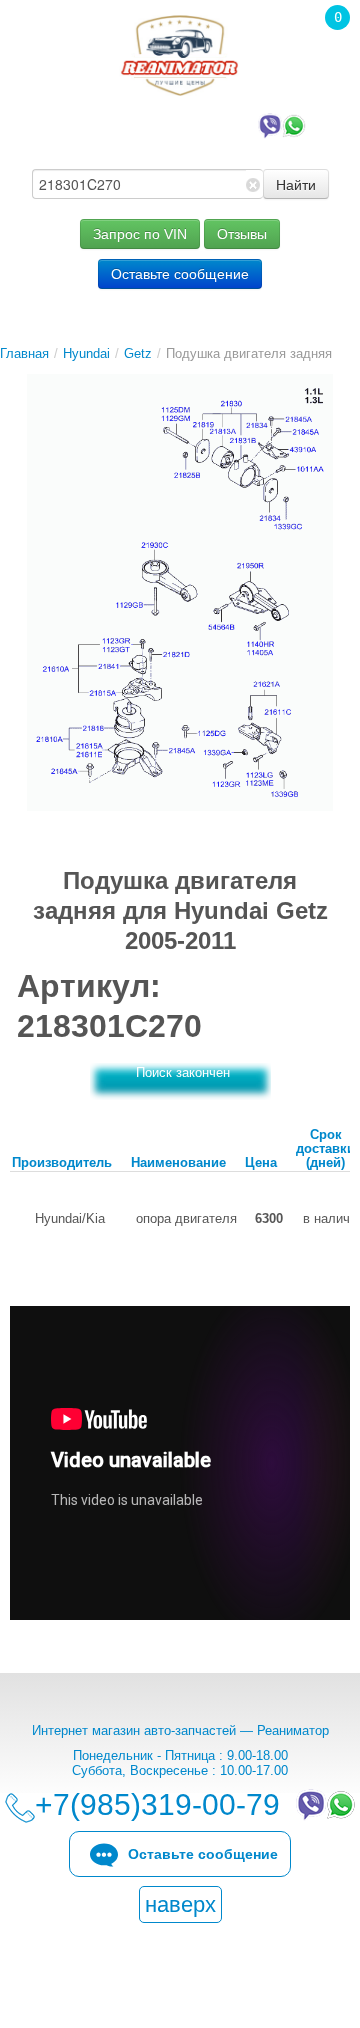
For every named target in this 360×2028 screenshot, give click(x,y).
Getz (138, 353)
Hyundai (86, 353)
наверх (180, 1904)
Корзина (327, 45)
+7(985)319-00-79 (161, 124)
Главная (24, 353)
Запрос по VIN (140, 234)
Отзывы (242, 234)
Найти (296, 184)
